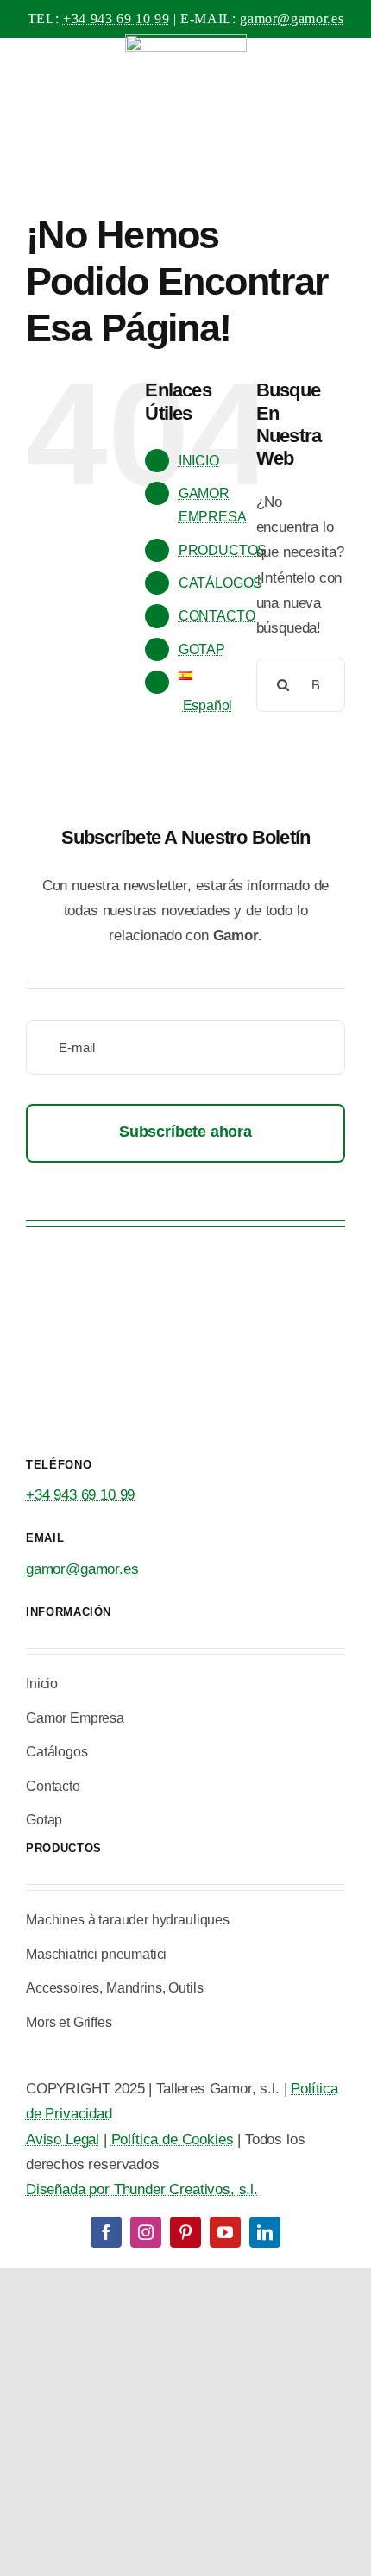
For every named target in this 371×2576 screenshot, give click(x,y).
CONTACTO (217, 616)
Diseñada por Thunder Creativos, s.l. (142, 2189)
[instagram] (146, 2232)
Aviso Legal (63, 2139)
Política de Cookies (173, 2139)
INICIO (199, 461)
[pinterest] (185, 2232)
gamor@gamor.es (292, 19)
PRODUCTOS (223, 550)
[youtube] (225, 2232)
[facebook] (106, 2232)
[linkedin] (265, 2232)
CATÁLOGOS (220, 583)
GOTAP (202, 649)
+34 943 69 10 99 (116, 19)
